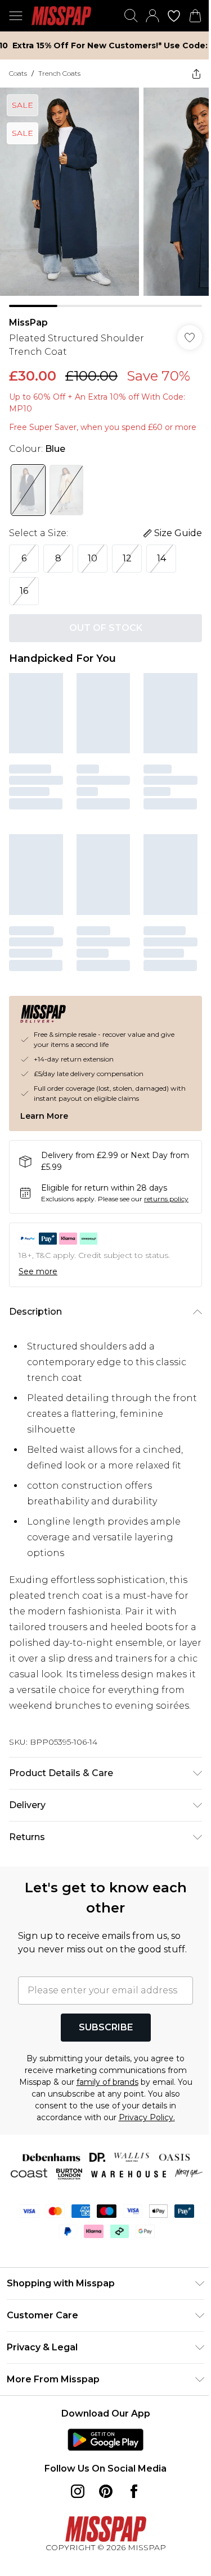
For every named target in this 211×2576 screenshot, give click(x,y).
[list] (101, 193)
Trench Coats (59, 73)
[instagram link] (73, 2541)
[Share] (188, 74)
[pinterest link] (101, 2541)
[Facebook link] (129, 2541)
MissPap (28, 314)
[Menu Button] (16, 16)
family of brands (111, 2116)
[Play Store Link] (102, 2490)
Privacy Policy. (142, 2152)
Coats (18, 73)
